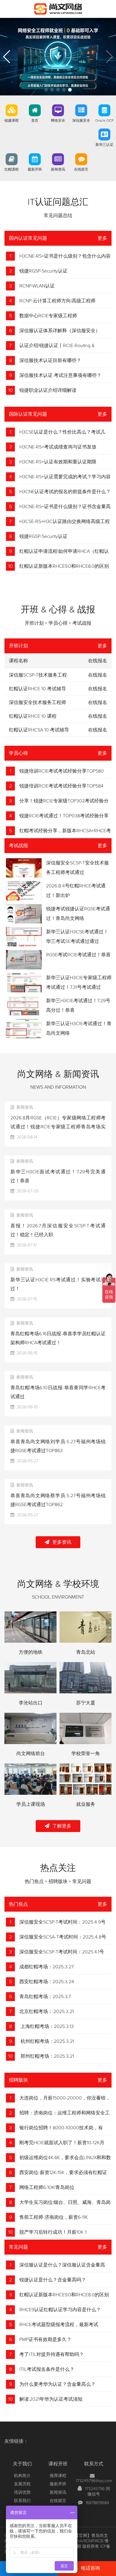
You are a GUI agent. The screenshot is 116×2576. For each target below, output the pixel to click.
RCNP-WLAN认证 (37, 286)
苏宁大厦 (86, 1703)
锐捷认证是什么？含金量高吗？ (53, 2280)
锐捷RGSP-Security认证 (43, 271)
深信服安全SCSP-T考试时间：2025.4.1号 (62, 1952)
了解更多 (62, 1826)
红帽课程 (12, 170)
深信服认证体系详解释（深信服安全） (60, 331)
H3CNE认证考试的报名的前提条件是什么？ (65, 492)
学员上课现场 (31, 1804)
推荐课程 (58, 2476)
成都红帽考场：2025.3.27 (47, 1967)
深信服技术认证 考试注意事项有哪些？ (60, 375)
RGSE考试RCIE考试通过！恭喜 (78, 955)
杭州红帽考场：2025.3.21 (47, 2041)
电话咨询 (90, 2568)
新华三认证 (104, 145)
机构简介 (22, 2476)
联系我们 (22, 2501)
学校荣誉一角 (86, 1754)
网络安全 (58, 121)
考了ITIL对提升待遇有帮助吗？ (52, 2354)
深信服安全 (81, 121)
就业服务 (86, 1804)
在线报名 (98, 675)
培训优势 (22, 2493)
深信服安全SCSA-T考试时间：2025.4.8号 (63, 1937)
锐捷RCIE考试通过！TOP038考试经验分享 (64, 816)
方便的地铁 (31, 1652)
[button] (46, 90)
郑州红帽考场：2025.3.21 (47, 2056)
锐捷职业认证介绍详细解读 (48, 390)
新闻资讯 (58, 170)
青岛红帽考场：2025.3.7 (45, 1997)
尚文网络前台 (31, 1754)
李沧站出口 (31, 1703)
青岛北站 (86, 1652)
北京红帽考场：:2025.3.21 (47, 2012)
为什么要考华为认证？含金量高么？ (57, 2384)
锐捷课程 (12, 121)
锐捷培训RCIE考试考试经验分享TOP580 (62, 771)
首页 (35, 121)
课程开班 (58, 2464)
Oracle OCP (104, 121)
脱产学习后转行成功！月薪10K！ (54, 2232)
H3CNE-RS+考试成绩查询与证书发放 (58, 447)
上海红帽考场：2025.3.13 (47, 2026)
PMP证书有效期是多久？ (45, 2340)
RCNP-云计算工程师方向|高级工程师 (57, 301)
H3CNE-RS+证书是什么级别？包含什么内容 (65, 256)
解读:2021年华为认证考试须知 (51, 2399)
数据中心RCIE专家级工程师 (48, 316)
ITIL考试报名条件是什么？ (47, 2369)
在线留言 (81, 170)
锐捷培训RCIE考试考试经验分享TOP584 (61, 786)
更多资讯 (62, 1542)
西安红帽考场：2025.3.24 (47, 1982)
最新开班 (35, 170)
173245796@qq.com (94, 2481)
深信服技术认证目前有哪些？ (50, 361)
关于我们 (22, 2464)
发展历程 (22, 2484)
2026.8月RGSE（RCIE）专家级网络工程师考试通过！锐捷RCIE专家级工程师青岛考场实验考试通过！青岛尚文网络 (58, 1127)
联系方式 (94, 2464)
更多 (102, 238)
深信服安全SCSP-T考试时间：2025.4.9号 (62, 1922)
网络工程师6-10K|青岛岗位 (47, 2187)
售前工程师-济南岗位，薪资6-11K (54, 2217)
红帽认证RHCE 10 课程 (33, 716)
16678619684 (97, 2503)
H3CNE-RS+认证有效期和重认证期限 (58, 462)
